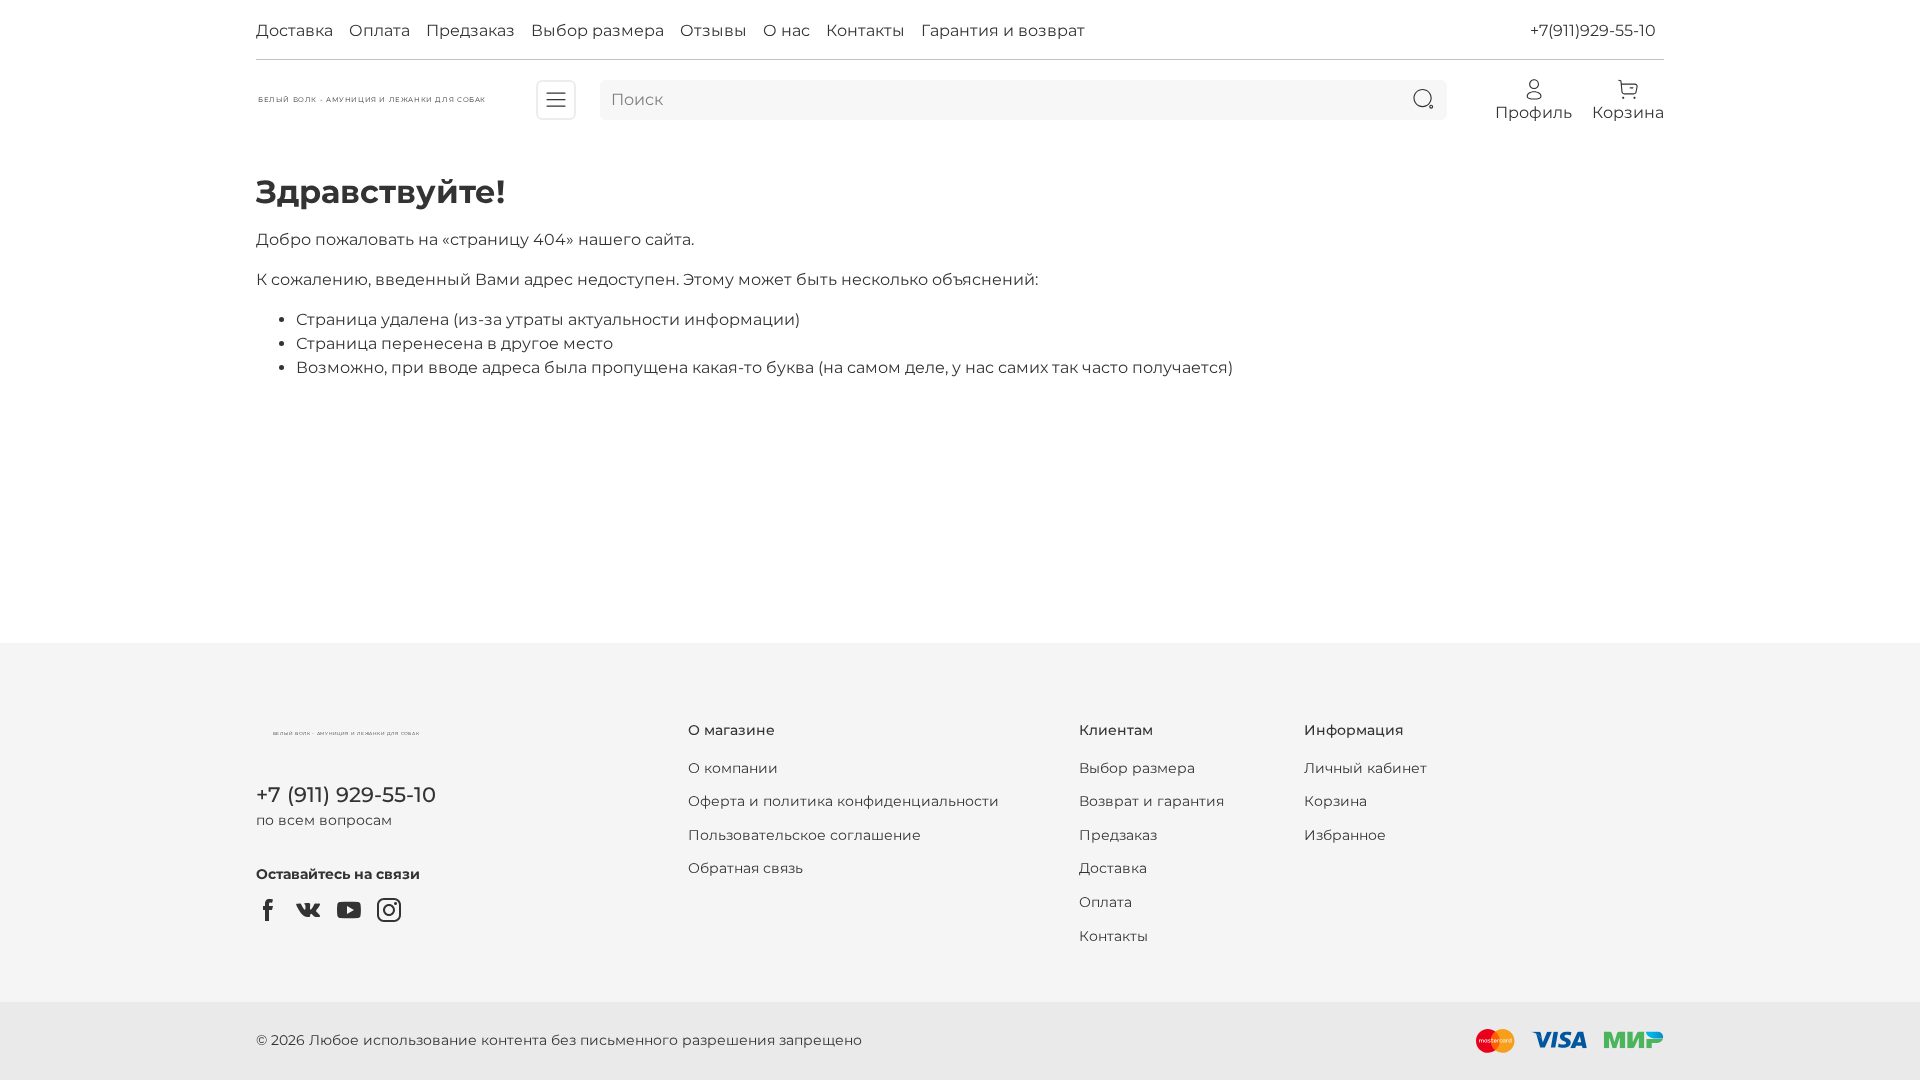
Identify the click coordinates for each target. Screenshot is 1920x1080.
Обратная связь (745, 868)
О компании (733, 768)
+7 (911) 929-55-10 (346, 794)
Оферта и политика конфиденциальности (843, 801)
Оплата (379, 30)
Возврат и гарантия (1151, 801)
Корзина (1335, 801)
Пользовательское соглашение (804, 835)
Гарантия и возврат (1003, 30)
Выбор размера (597, 30)
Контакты (865, 30)
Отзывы (713, 30)
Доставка (294, 30)
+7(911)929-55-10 (1593, 30)
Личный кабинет (1365, 768)
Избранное (1345, 835)
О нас (786, 30)
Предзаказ (470, 30)
